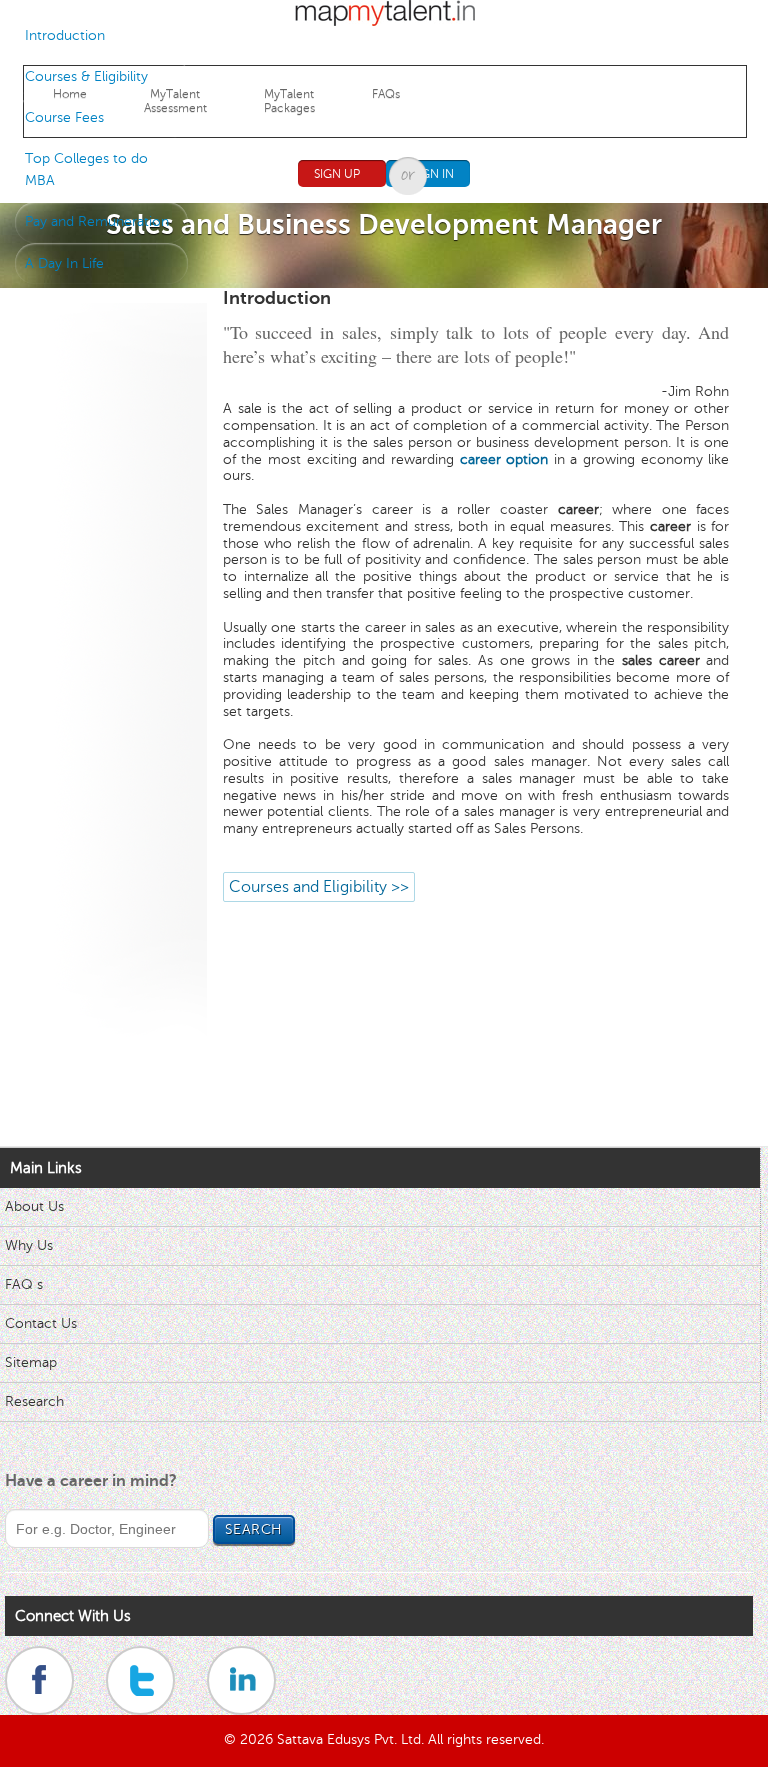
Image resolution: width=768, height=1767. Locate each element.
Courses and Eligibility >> (319, 887)
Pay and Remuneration (97, 221)
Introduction (65, 35)
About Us (34, 1206)
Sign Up (337, 174)
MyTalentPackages (289, 101)
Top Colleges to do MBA (86, 169)
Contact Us (41, 1323)
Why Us (29, 1245)
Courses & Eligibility (86, 76)
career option (504, 459)
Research (34, 1401)
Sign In (433, 174)
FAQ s (24, 1284)
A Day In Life (64, 263)
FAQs (386, 94)
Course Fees (64, 117)
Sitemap (31, 1362)
